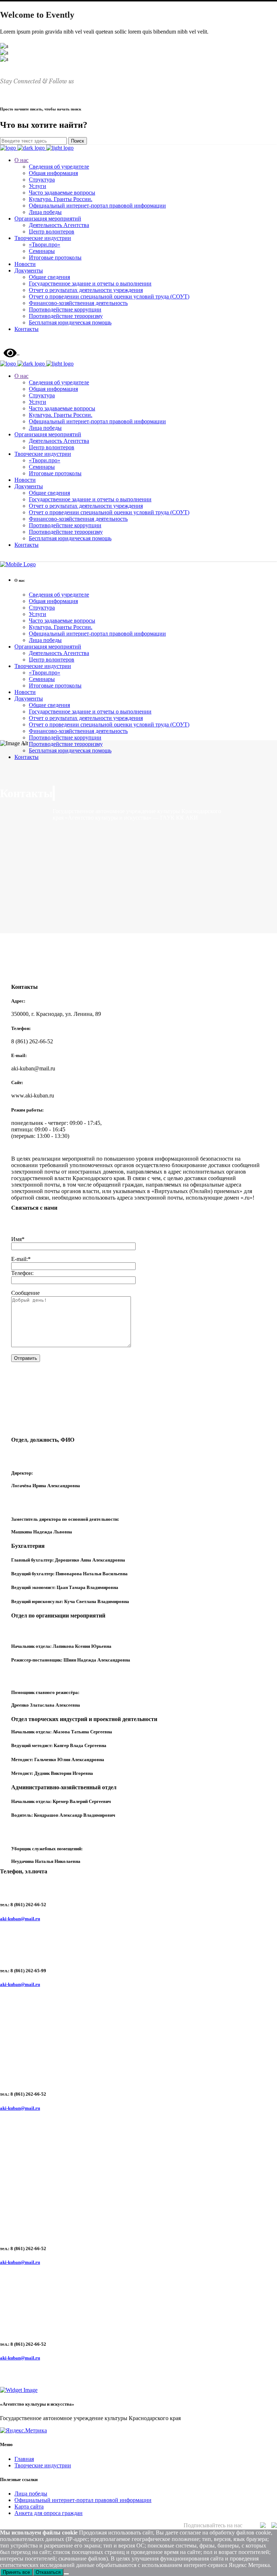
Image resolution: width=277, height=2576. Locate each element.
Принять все (16, 2572)
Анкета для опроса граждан (49, 2513)
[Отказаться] (66, 2574)
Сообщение (25, 1293)
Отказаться (48, 2572)
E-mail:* (21, 1259)
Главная (24, 2459)
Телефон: (22, 1273)
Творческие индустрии (43, 2465)
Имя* (18, 1239)
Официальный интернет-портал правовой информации (83, 2500)
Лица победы (31, 2494)
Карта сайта (29, 2507)
